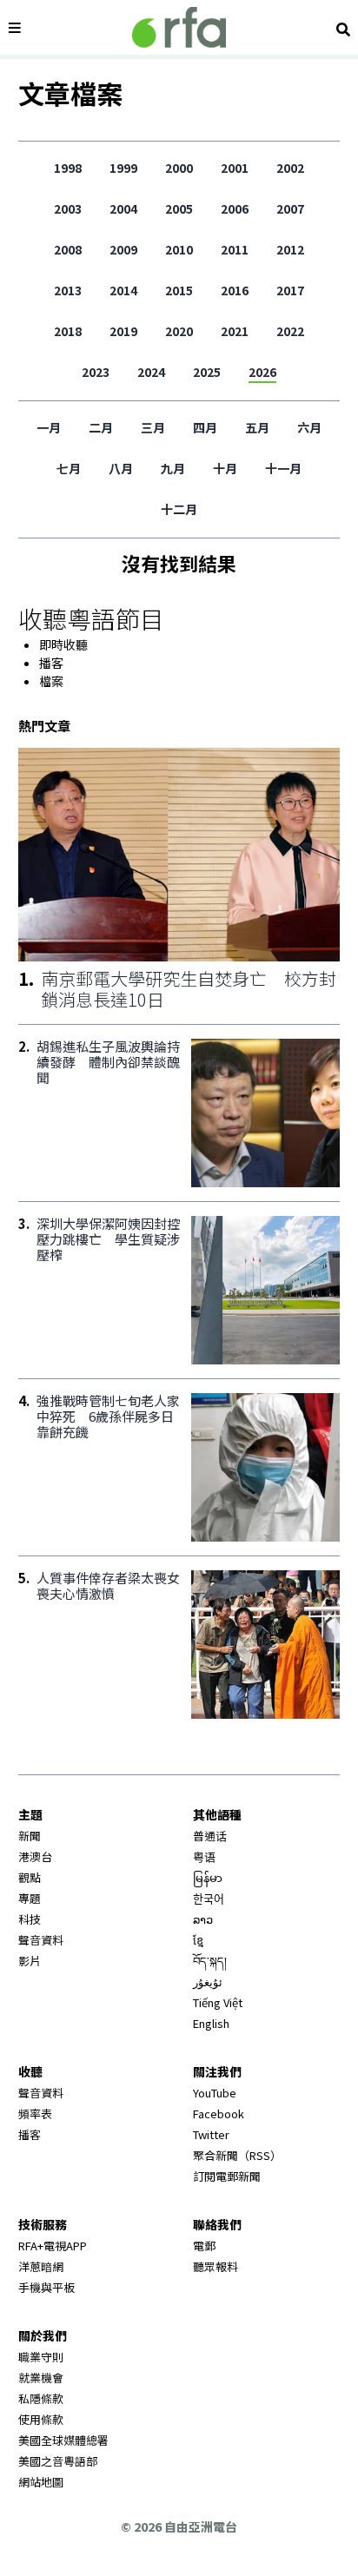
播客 (51, 663)
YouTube (215, 2093)
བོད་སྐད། (210, 1961)
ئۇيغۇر (208, 1982)
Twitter (211, 2134)
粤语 (204, 1856)
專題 (30, 1898)
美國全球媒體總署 (63, 2440)
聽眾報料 (215, 2266)
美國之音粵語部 (58, 2461)
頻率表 (35, 2114)
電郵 (204, 2246)
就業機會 (41, 2378)
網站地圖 (41, 2482)
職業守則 (41, 2357)
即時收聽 (63, 644)
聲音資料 (41, 1940)
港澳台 (35, 1856)
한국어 (209, 1898)
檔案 (51, 681)
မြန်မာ (208, 1877)
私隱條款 (41, 2398)
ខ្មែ (198, 1940)
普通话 (210, 1836)
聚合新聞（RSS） (237, 2155)
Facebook (219, 2114)
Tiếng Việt (218, 2002)
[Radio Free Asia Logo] (179, 27)
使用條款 (41, 2419)
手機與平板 (46, 2287)
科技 (30, 1919)
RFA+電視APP (53, 2246)
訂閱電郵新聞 (227, 2176)
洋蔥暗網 (41, 2266)
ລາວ (203, 1919)
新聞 (30, 1836)
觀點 (30, 1877)
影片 (30, 1961)
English (211, 2023)
